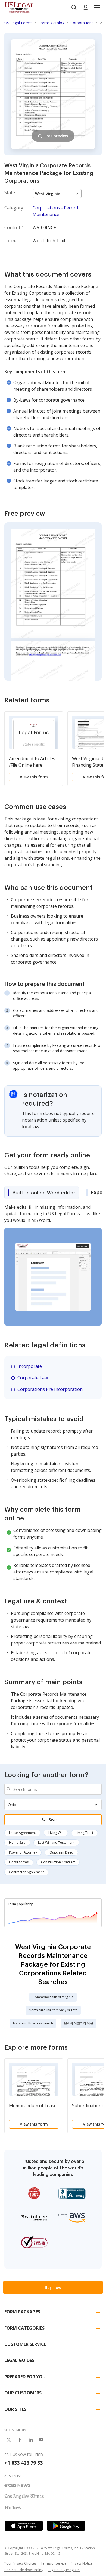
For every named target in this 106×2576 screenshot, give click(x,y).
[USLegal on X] (9, 2440)
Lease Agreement (22, 1833)
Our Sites (15, 2409)
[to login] (86, 8)
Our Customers (23, 2393)
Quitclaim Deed (61, 1852)
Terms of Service (54, 2563)
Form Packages (22, 2312)
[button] (97, 8)
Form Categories (24, 2328)
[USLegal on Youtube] (41, 2440)
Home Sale (17, 1843)
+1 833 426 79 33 (24, 2463)
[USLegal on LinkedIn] (30, 2440)
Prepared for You (25, 2377)
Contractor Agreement (26, 1872)
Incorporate (30, 1366)
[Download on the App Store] (24, 2526)
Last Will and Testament (56, 1843)
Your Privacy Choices (20, 2563)
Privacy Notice (82, 2563)
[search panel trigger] (74, 8)
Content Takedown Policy (24, 2570)
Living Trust (85, 1833)
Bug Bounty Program (64, 2570)
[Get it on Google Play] (66, 2526)
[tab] (42, 1193)
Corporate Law (33, 1378)
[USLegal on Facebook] (20, 2440)
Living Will (56, 1833)
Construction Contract (58, 1862)
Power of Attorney (23, 1852)
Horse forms (19, 1862)
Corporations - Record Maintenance (55, 211)
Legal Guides (19, 2360)
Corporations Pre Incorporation (50, 1389)
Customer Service (25, 2344)
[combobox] (53, 1789)
